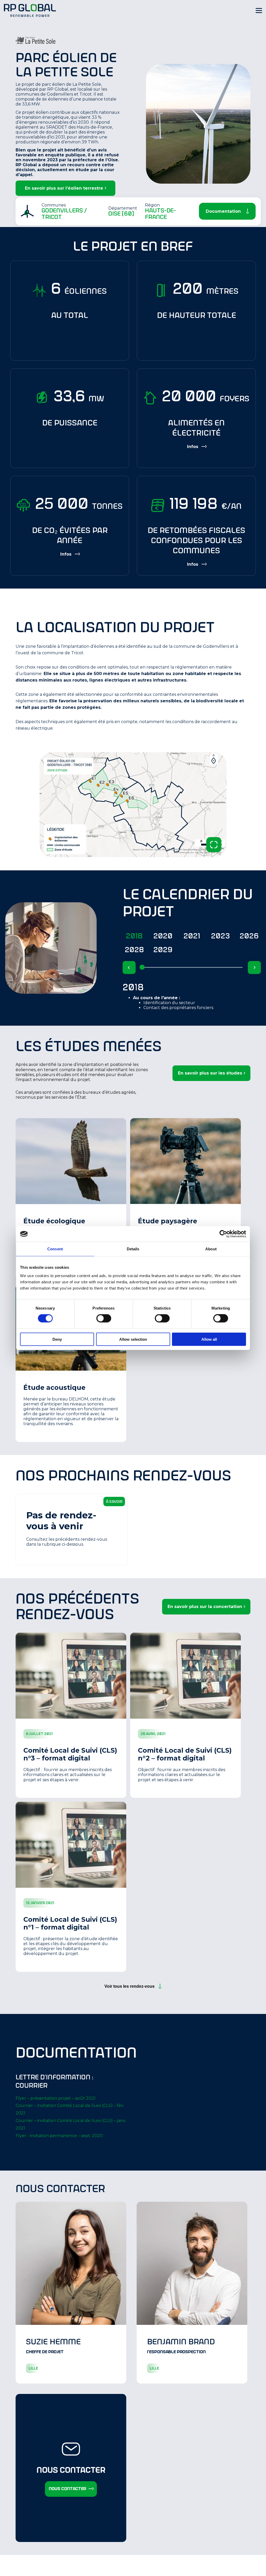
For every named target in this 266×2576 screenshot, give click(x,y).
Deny (57, 1339)
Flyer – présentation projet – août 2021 (56, 2098)
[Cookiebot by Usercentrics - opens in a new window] (223, 1234)
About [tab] (211, 1249)
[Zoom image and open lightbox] (214, 845)
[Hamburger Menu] (259, 10)
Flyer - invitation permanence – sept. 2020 (59, 2136)
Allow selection (133, 1339)
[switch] (104, 1318)
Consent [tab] (55, 1249)
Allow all (209, 1339)
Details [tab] (133, 1249)
